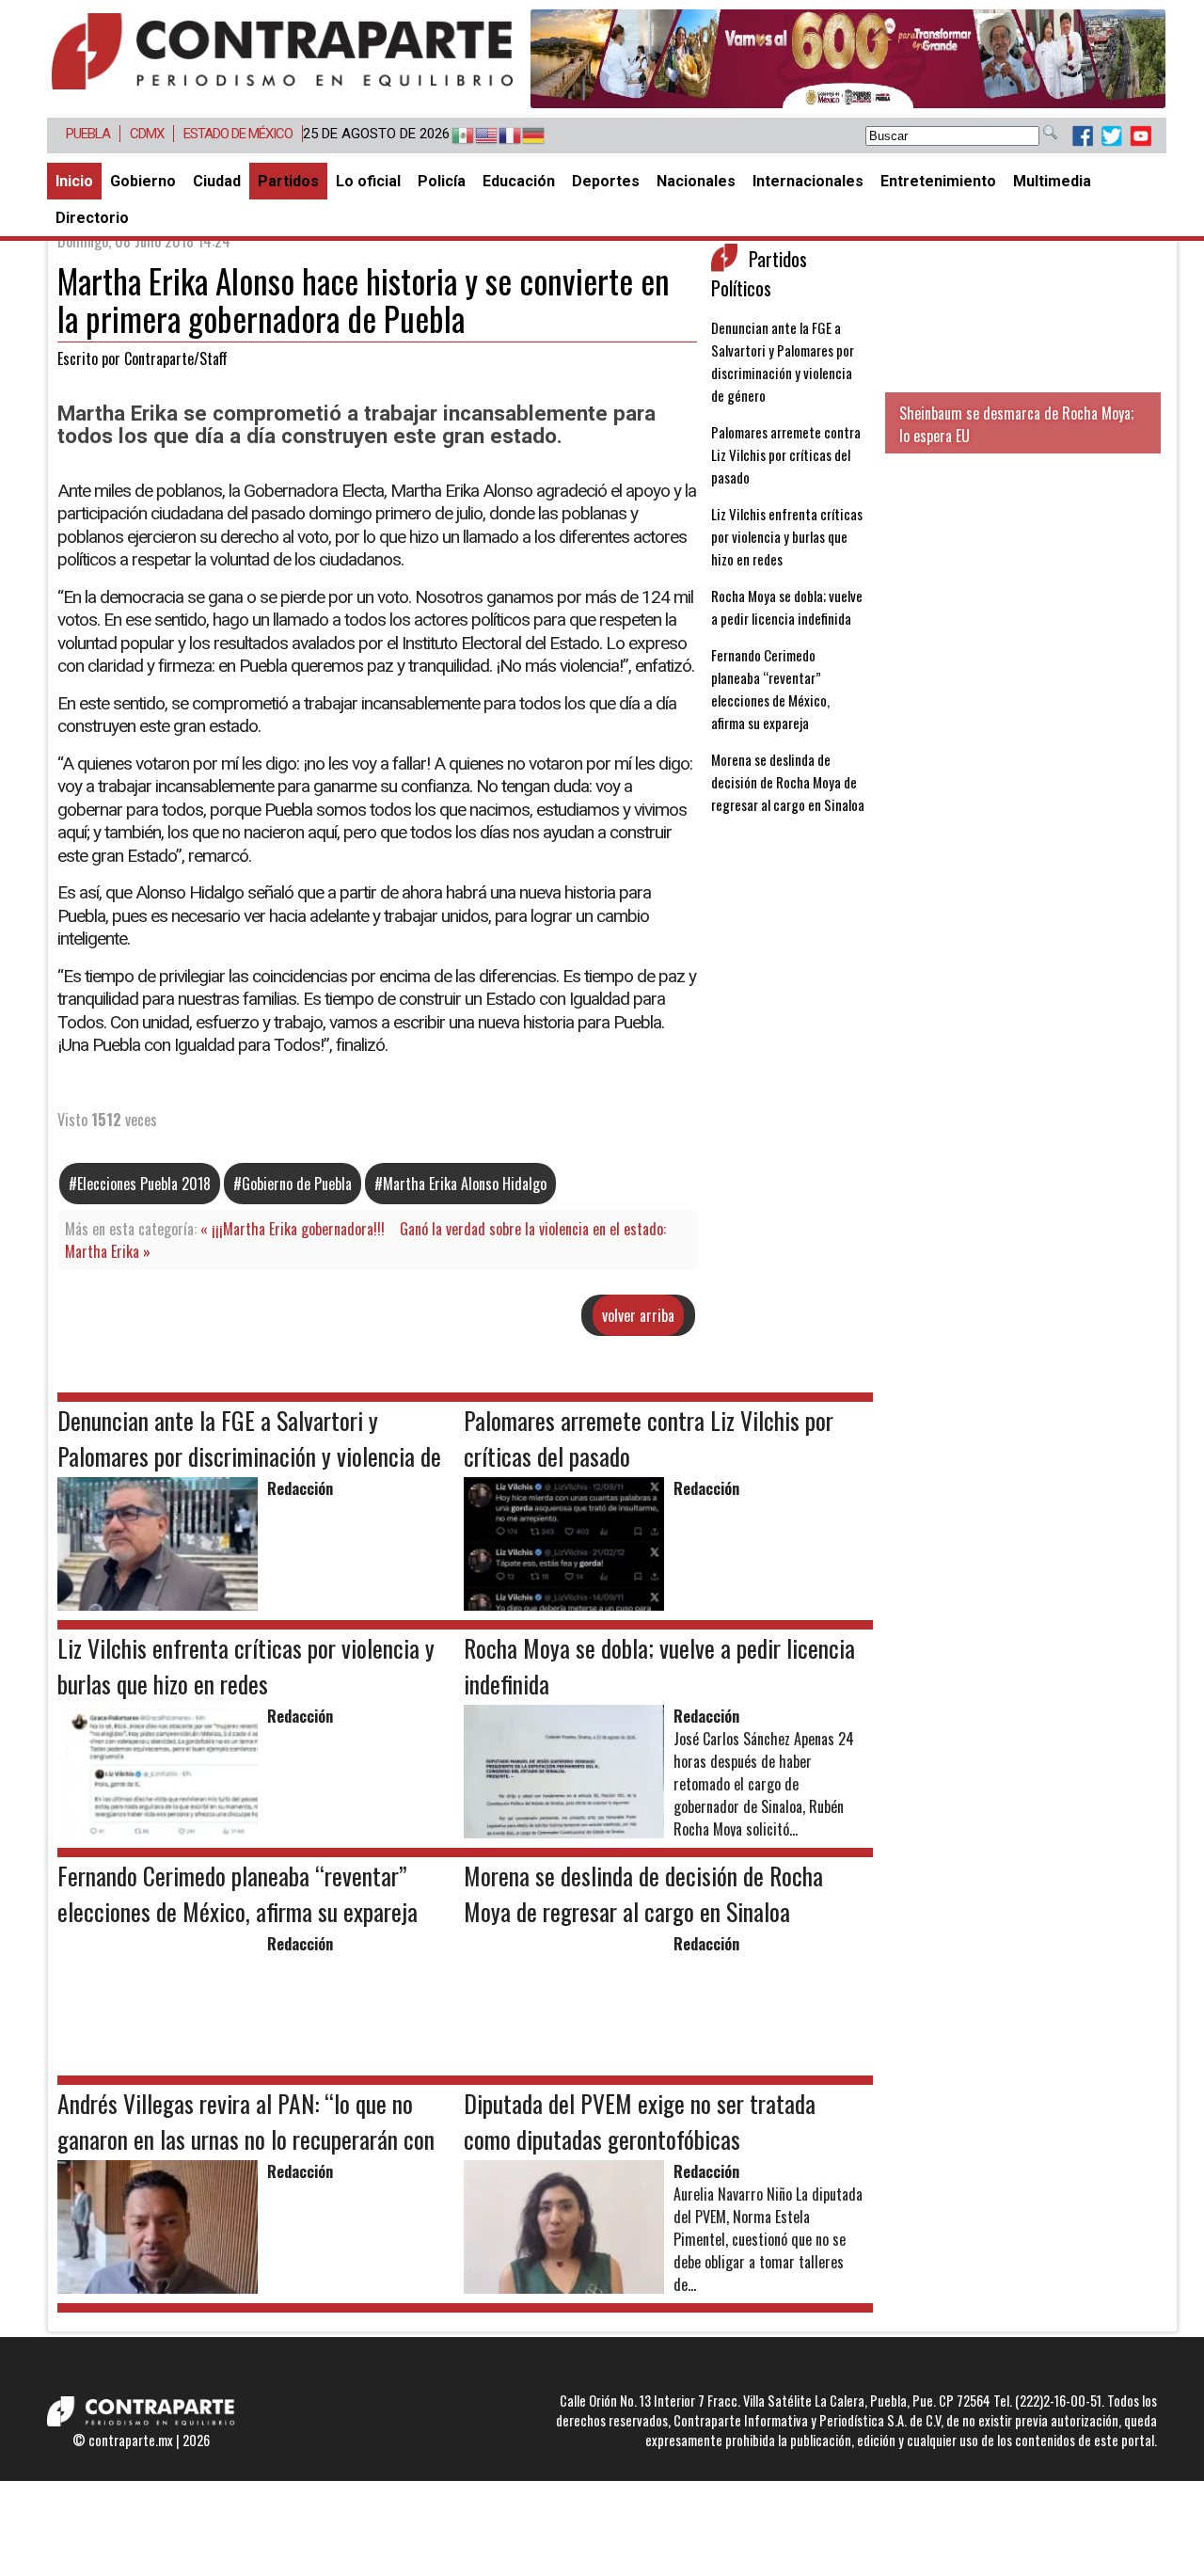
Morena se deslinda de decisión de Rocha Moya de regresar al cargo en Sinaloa (788, 782)
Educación (519, 181)
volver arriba (638, 1315)
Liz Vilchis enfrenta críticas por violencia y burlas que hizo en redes (787, 536)
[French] (501, 136)
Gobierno (143, 181)
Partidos (288, 181)
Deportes (606, 181)
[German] (524, 136)
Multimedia (1052, 181)
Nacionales (696, 181)
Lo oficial (368, 181)
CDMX (147, 134)
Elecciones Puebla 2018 (144, 1184)
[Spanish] (454, 136)
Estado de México (238, 134)
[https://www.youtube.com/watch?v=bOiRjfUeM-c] (848, 59)
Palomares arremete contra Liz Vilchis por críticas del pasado (786, 454)
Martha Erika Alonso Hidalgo (465, 1184)
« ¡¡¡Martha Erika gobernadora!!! (293, 1229)
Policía (442, 181)
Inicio (74, 181)
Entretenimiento (938, 181)
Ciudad (217, 181)
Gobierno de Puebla (297, 1184)
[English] (477, 136)
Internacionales (808, 181)
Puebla (88, 134)
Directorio (92, 218)
